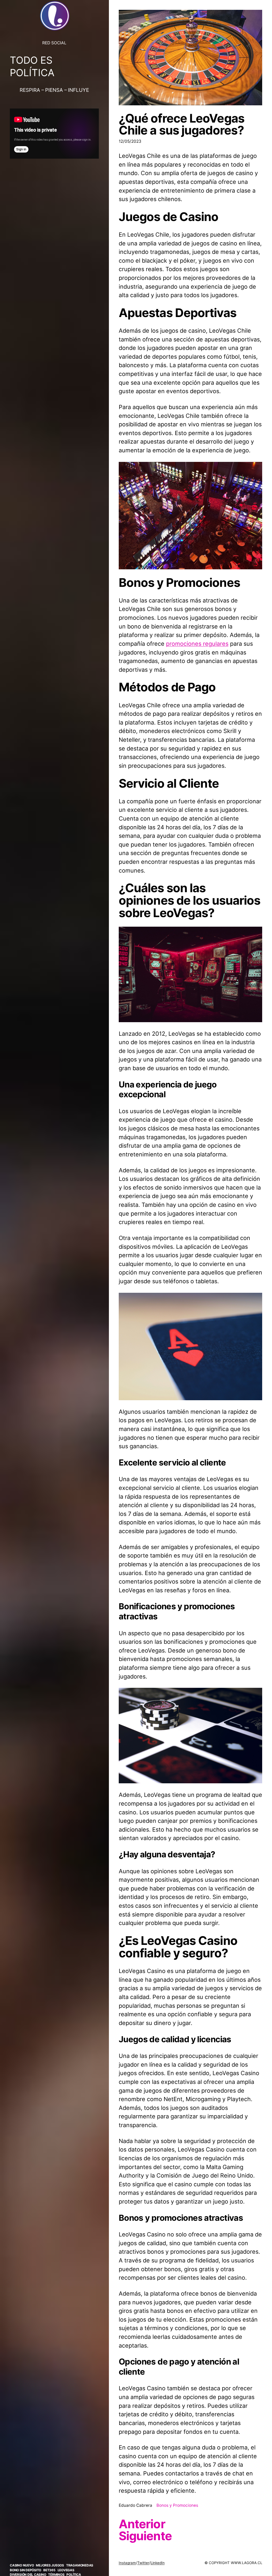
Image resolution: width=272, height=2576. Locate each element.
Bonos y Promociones (177, 2505)
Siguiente (145, 2536)
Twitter (143, 2563)
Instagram (127, 2563)
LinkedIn (158, 2563)
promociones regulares (197, 644)
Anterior (142, 2524)
